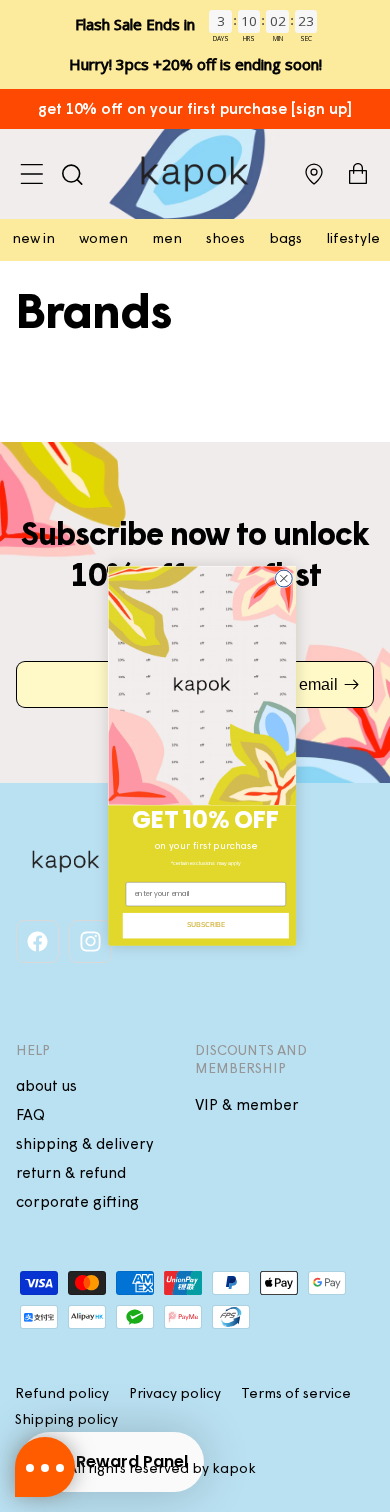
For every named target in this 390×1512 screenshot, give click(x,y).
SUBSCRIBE (206, 925)
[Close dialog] (283, 578)
